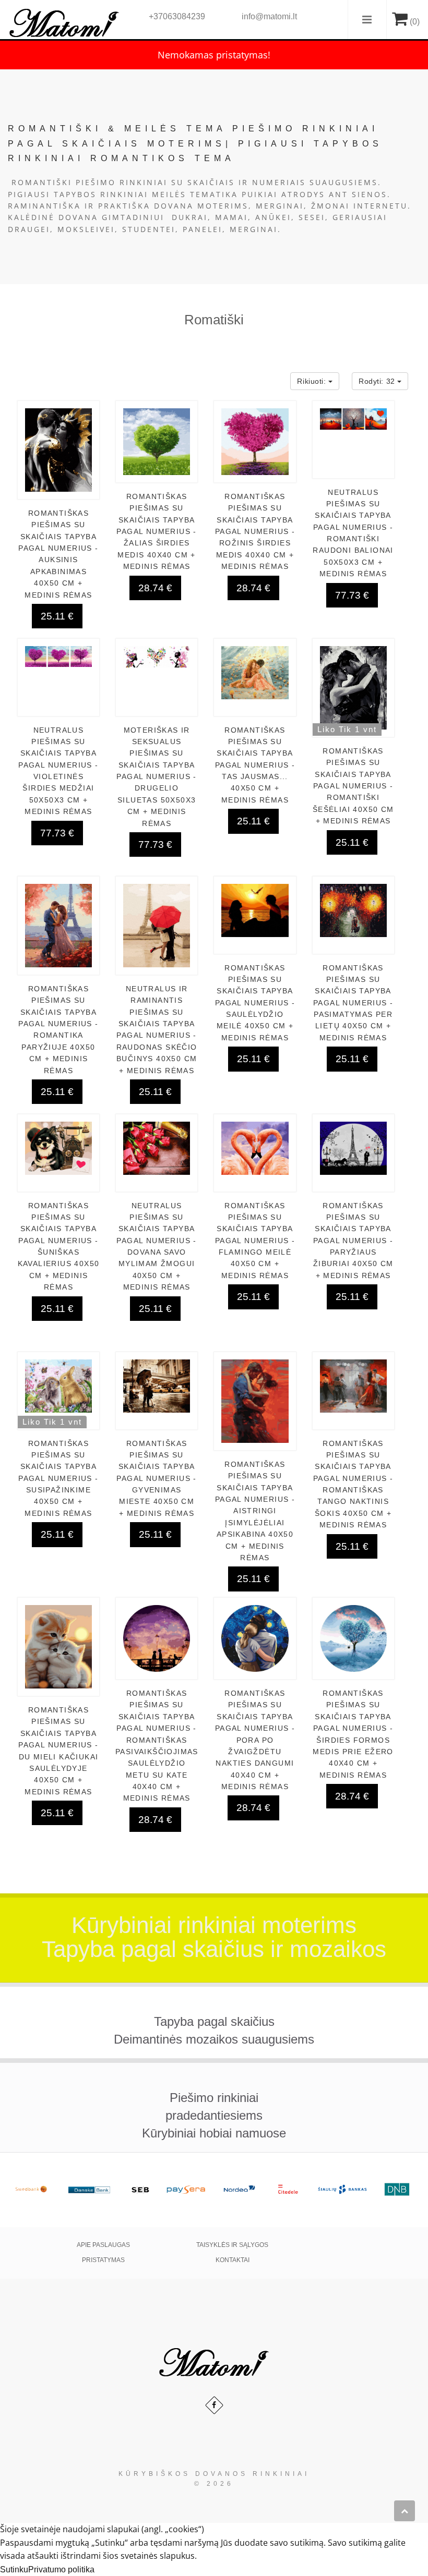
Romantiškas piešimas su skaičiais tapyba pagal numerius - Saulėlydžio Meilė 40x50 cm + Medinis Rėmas (255, 1003)
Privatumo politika (61, 2569)
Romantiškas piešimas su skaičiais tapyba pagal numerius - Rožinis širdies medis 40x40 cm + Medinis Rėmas (255, 531)
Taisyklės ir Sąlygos (232, 2245)
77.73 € (352, 595)
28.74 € (155, 588)
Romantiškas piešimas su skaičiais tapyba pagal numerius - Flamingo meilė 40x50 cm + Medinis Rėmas (255, 1241)
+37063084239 (177, 16)
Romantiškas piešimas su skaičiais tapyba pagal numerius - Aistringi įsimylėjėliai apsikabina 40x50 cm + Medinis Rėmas (255, 1511)
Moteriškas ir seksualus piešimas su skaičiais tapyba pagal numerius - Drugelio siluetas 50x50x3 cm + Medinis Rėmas (156, 777)
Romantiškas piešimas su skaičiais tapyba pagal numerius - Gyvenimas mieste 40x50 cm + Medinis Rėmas (156, 1478)
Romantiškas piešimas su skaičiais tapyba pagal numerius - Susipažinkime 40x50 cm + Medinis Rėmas (58, 1478)
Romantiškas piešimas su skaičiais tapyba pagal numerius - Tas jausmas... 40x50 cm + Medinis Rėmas (255, 765)
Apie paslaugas (103, 2245)
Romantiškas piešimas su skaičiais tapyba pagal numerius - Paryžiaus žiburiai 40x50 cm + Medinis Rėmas (353, 1241)
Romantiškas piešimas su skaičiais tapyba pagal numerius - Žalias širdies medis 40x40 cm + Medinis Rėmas (156, 531)
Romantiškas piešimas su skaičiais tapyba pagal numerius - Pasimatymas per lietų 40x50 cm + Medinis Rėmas (353, 1003)
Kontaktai (233, 2260)
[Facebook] (214, 2405)
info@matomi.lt (269, 16)
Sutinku (14, 2569)
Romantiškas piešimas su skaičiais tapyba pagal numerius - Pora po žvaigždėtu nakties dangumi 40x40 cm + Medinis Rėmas (255, 1740)
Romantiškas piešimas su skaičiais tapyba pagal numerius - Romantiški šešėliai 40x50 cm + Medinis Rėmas (353, 786)
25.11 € (57, 616)
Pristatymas (103, 2260)
